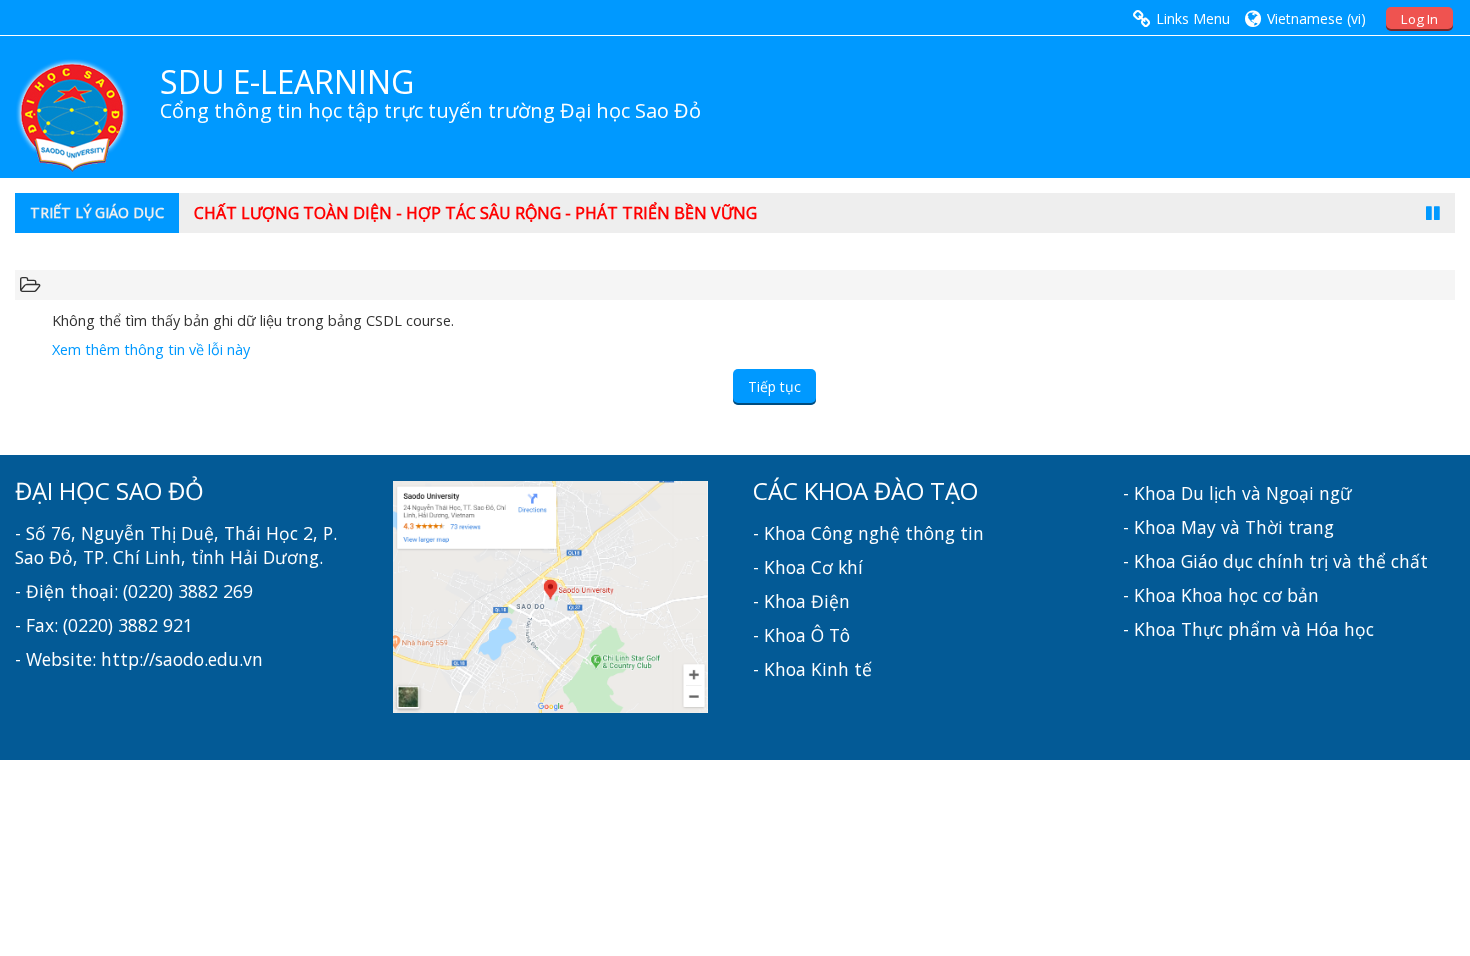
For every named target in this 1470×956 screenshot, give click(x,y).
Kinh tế (841, 669)
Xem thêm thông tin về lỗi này (151, 349)
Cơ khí (837, 567)
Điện (830, 601)
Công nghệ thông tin (897, 533)
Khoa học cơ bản (1250, 595)
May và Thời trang (1257, 527)
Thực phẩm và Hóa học (1277, 629)
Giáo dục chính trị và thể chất (1304, 561)
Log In (1419, 19)
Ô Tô (830, 635)
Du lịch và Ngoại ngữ (1266, 493)
